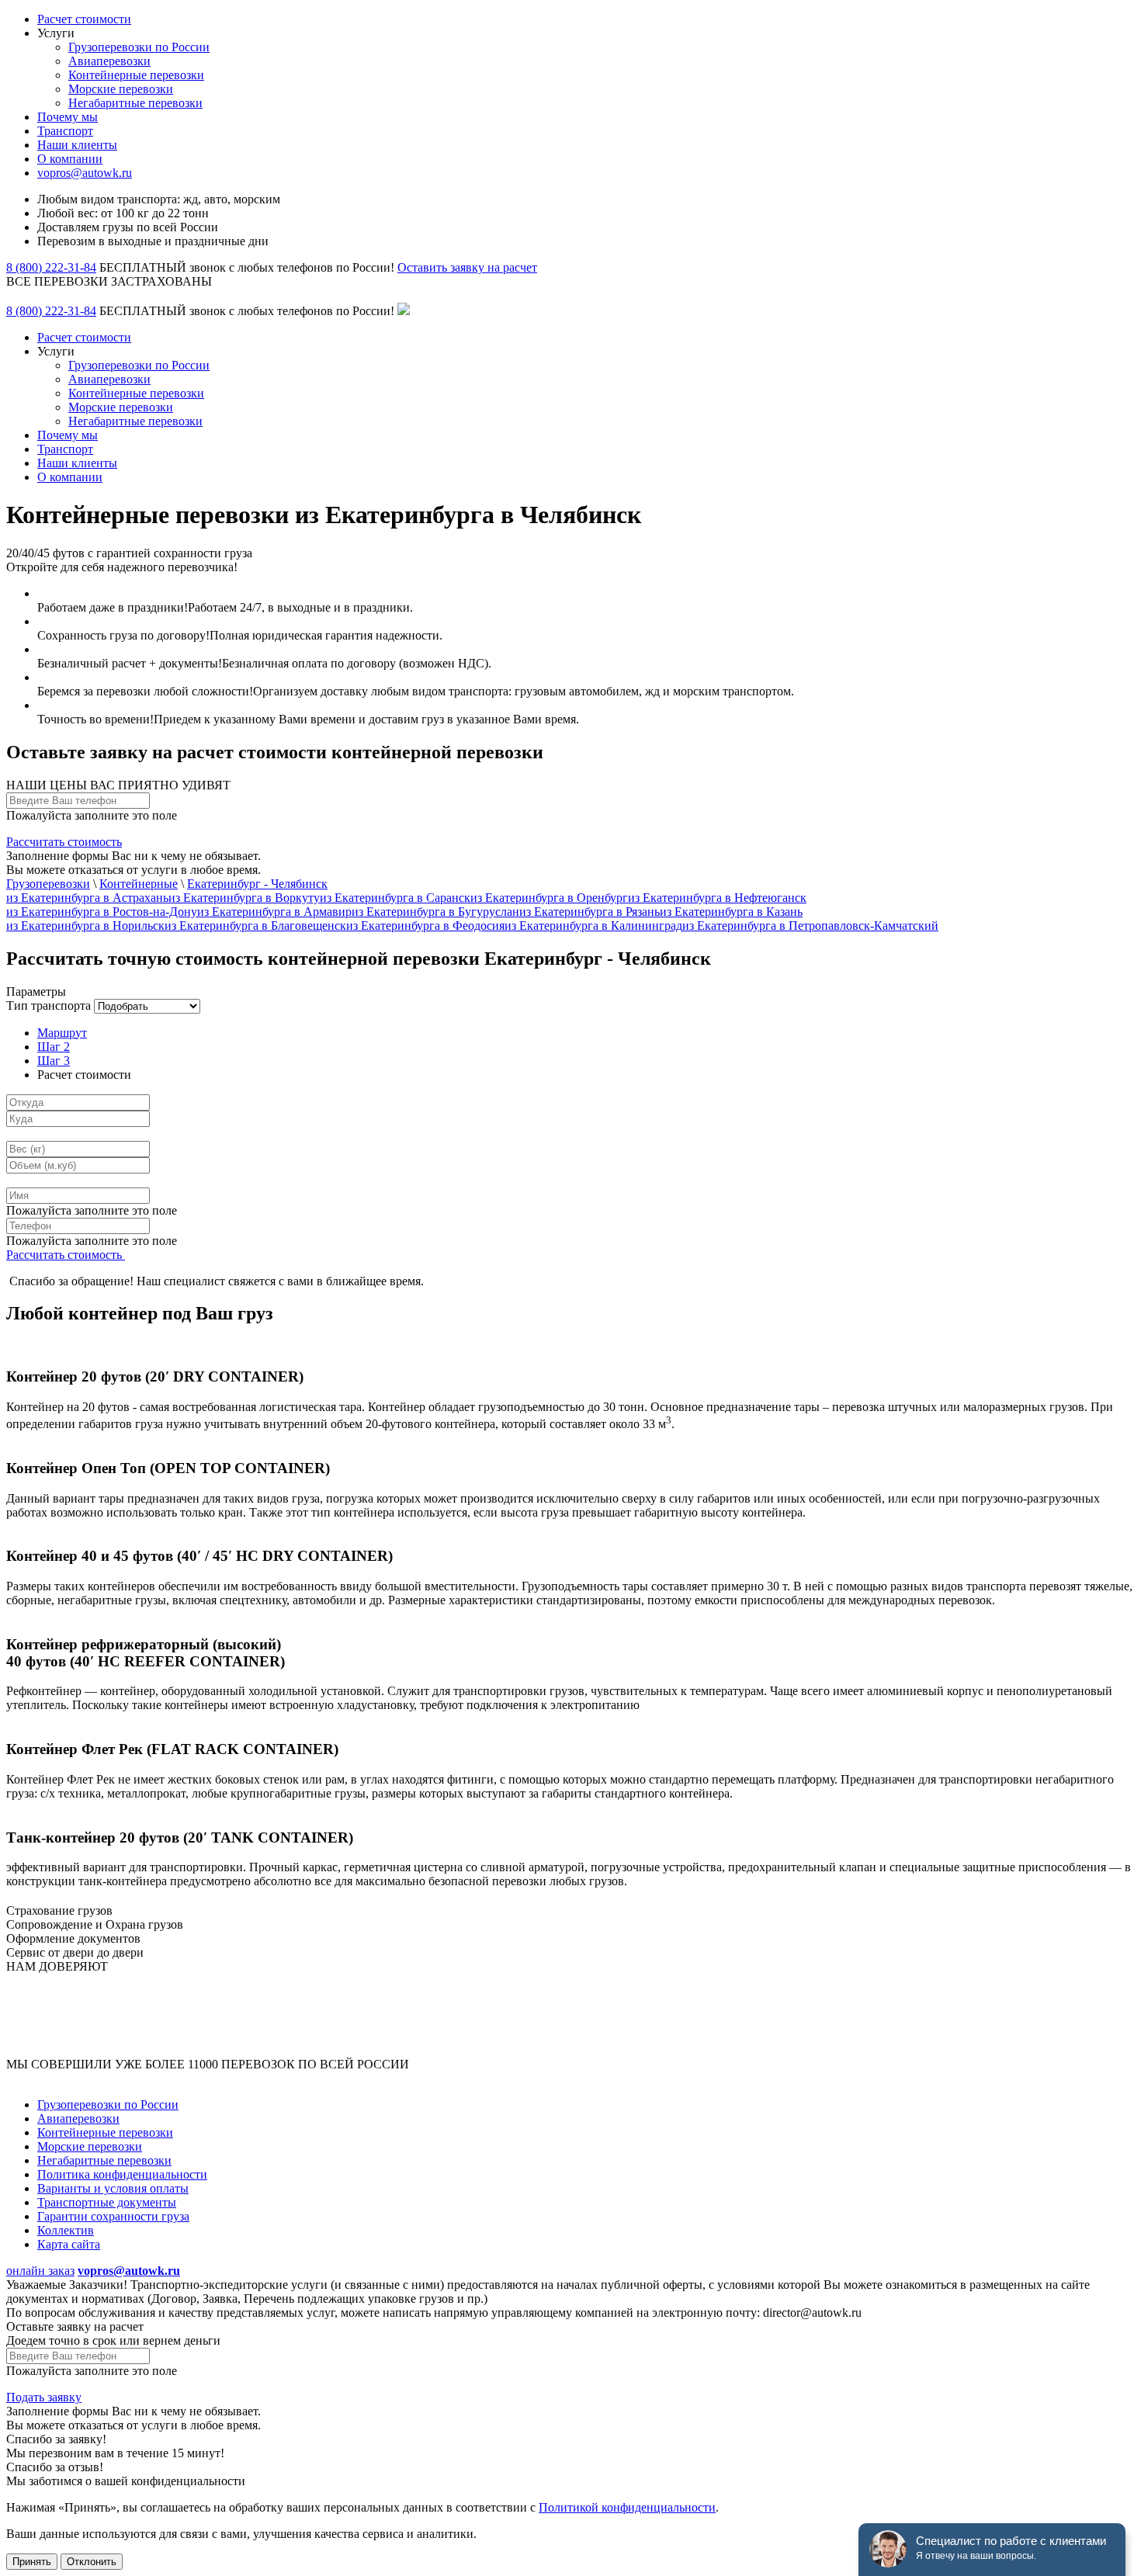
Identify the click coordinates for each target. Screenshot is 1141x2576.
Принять (32, 2562)
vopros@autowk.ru (85, 173)
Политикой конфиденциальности (627, 2507)
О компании (70, 159)
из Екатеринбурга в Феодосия (425, 926)
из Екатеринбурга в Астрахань (87, 898)
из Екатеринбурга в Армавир (274, 912)
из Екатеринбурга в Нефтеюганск (717, 898)
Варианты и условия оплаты (113, 2188)
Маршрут (62, 1033)
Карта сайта (69, 2244)
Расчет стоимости (84, 19)
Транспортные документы (107, 2202)
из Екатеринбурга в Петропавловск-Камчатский (810, 926)
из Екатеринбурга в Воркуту (244, 898)
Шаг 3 (54, 1061)
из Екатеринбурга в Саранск (395, 898)
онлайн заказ (40, 2271)
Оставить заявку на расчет (467, 267)
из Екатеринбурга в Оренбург (549, 898)
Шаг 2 (54, 1047)
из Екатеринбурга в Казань (731, 912)
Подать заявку (44, 2397)
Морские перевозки (121, 89)
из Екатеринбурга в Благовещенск (255, 926)
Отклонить (92, 2562)
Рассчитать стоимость (64, 842)
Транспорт (65, 131)
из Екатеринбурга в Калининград (593, 926)
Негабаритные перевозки (135, 103)
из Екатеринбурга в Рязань (590, 912)
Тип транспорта (49, 1005)
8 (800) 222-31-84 (51, 267)
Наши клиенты (77, 145)
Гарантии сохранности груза (113, 2216)
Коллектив (66, 2230)
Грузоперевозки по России (139, 47)
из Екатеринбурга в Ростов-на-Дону (102, 912)
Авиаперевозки (109, 61)
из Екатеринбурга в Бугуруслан (435, 912)
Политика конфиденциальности (122, 2174)
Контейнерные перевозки (136, 75)
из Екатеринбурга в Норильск (85, 926)
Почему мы (68, 117)
